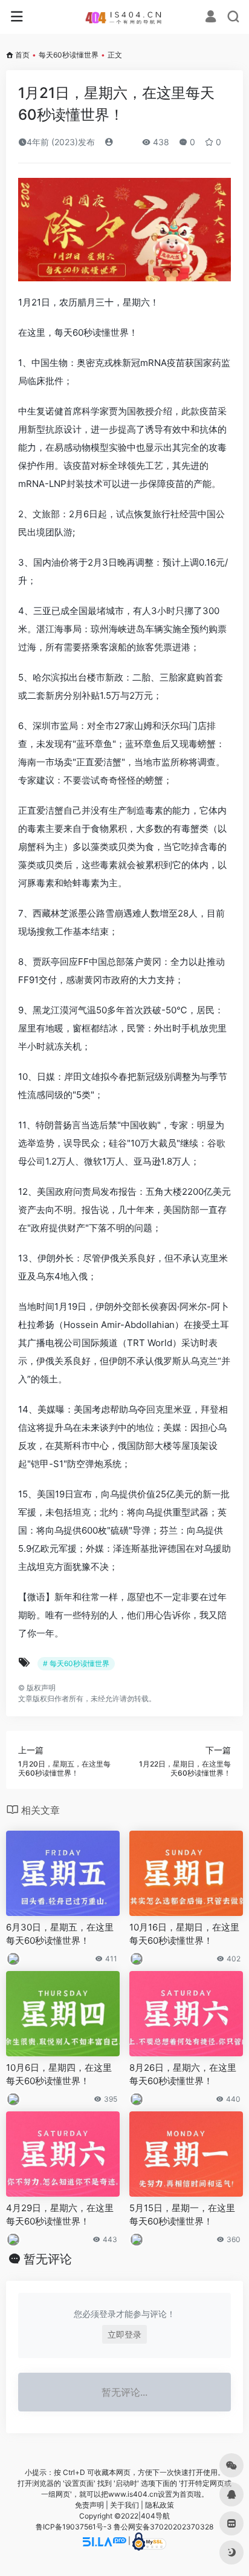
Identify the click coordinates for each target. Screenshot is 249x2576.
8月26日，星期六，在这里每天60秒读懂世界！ (183, 2074)
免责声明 (89, 2505)
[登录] (211, 18)
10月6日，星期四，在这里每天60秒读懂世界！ (59, 2074)
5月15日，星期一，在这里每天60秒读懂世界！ (182, 2214)
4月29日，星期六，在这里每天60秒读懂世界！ (60, 2214)
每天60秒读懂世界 (69, 55)
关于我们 (124, 2505)
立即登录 (124, 2334)
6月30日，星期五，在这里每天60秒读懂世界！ (60, 1934)
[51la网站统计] (105, 2541)
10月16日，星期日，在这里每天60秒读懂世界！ (184, 1934)
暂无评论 (48, 2259)
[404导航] (125, 17)
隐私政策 (160, 2505)
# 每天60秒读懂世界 (76, 1663)
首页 (22, 55)
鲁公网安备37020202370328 (163, 2527)
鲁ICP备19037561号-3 (74, 2527)
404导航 (155, 2516)
